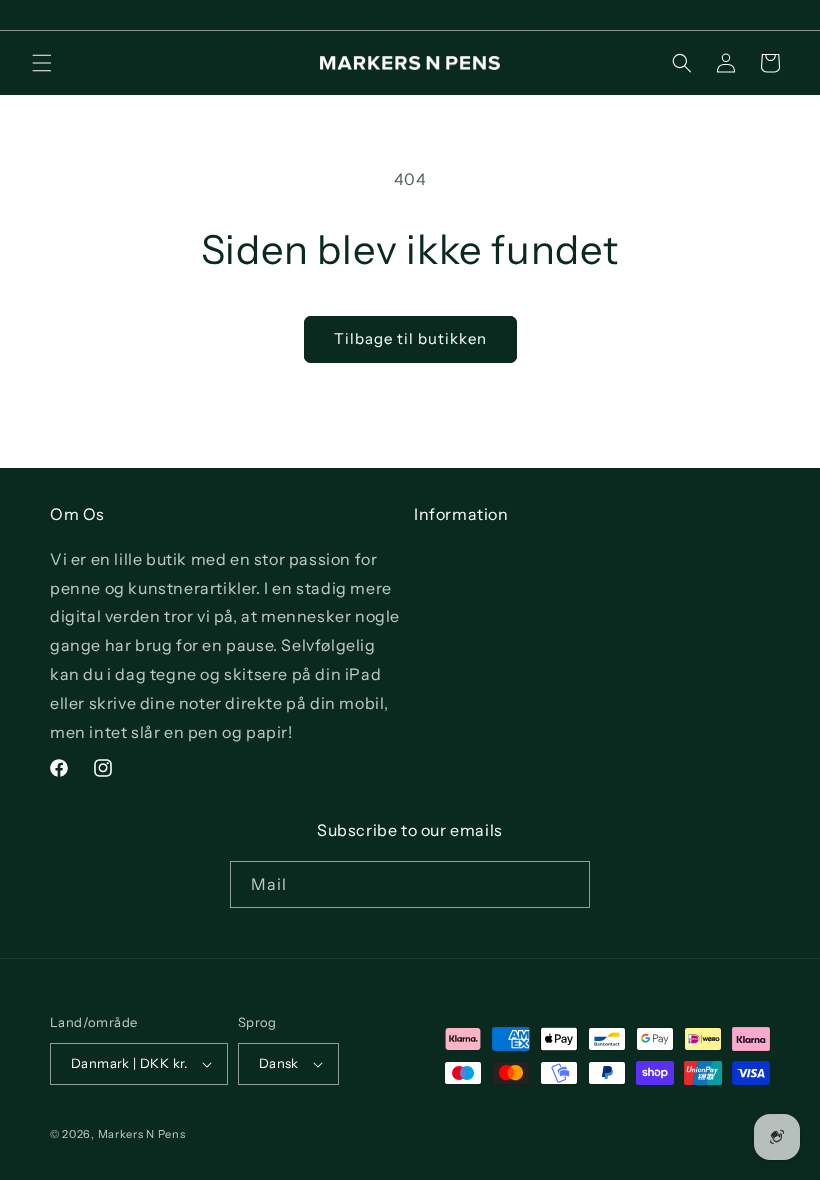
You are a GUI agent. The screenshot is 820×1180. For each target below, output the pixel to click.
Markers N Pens (142, 1134)
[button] (42, 63)
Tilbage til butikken (410, 338)
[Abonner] (567, 884)
